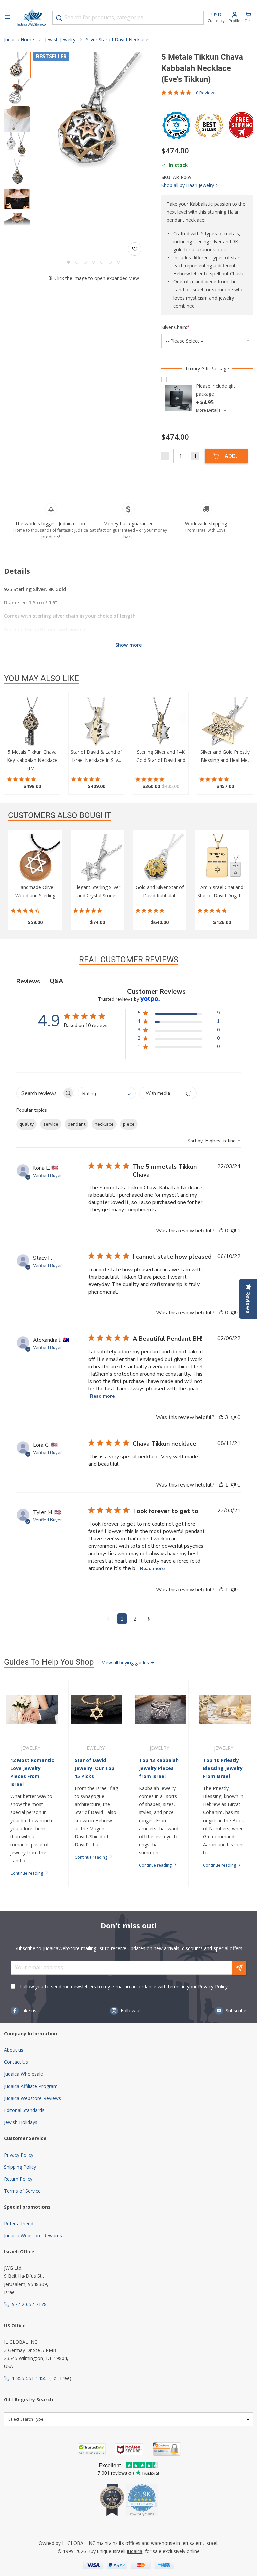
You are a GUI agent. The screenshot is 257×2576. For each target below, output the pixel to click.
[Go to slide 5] (102, 262)
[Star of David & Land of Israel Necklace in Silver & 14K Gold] (96, 722)
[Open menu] (7, 18)
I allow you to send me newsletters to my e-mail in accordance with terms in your (124, 1987)
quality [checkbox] (27, 1124)
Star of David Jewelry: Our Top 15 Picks (95, 1768)
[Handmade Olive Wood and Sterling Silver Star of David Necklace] (35, 859)
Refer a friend (19, 2223)
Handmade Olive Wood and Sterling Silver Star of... (35, 895)
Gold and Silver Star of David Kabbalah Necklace (160, 895)
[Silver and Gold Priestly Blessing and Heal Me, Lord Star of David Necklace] (225, 722)
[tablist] (128, 981)
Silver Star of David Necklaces (118, 39)
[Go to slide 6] (110, 262)
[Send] (239, 1968)
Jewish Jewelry (60, 39)
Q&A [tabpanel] (56, 981)
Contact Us (16, 2062)
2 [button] (135, 1619)
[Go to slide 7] (119, 262)
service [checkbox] (51, 1124)
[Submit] (59, 18)
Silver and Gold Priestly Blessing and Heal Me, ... (225, 760)
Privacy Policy (213, 1987)
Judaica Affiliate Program (31, 2086)
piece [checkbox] (129, 1124)
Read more (102, 1396)
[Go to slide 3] (85, 262)
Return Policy (18, 2179)
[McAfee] (129, 2449)
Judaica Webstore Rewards (33, 2235)
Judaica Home (19, 39)
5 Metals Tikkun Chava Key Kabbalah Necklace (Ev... (32, 760)
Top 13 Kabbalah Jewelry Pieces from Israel (159, 1768)
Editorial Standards (24, 2110)
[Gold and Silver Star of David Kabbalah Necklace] (160, 859)
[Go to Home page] (33, 18)
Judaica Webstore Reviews (32, 2098)
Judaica (135, 2551)
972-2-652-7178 (29, 2304)
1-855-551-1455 (29, 2378)
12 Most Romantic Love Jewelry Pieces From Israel (32, 1772)
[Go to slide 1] (68, 262)
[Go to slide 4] (94, 262)
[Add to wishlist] (135, 249)
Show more (128, 645)
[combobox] (128, 18)
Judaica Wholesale (24, 2074)
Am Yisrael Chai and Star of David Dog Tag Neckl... (222, 895)
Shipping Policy (20, 2167)
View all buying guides (126, 1663)
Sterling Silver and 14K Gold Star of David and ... (161, 760)
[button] (93, 112)
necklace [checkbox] (104, 1124)
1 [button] (122, 1619)
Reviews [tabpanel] (28, 981)
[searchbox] (39, 1093)
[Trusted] (92, 2449)
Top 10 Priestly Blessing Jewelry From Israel (223, 1768)
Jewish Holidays (21, 2122)
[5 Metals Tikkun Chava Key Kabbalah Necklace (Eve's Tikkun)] (32, 722)
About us (14, 2050)
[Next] (17, 222)
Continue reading (27, 1873)
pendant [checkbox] (76, 1124)
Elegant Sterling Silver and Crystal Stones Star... (97, 895)
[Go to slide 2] (77, 262)
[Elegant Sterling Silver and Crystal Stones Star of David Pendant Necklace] (97, 859)
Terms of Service (22, 2191)
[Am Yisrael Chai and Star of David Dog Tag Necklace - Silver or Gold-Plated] (222, 859)
